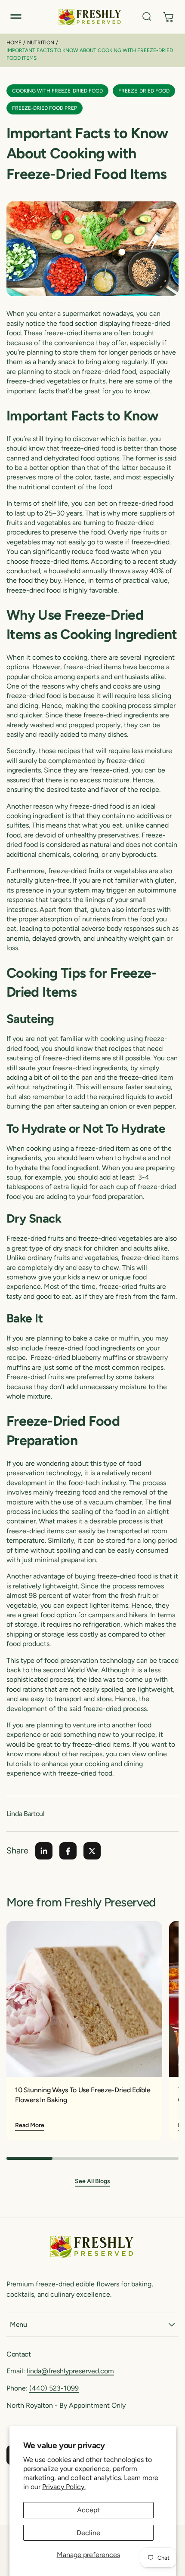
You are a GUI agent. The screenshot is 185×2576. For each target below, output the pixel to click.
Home (14, 43)
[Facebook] (68, 1851)
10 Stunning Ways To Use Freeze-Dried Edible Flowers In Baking (83, 2095)
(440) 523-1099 (54, 2388)
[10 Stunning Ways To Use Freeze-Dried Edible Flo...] (84, 1999)
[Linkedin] (44, 1851)
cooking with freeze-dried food (57, 91)
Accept (88, 2510)
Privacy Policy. (64, 2487)
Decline (88, 2533)
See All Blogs (92, 2181)
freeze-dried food (144, 91)
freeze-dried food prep (45, 108)
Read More (30, 2125)
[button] (16, 17)
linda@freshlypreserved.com (70, 2371)
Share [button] (17, 1850)
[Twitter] (92, 1851)
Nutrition (41, 43)
